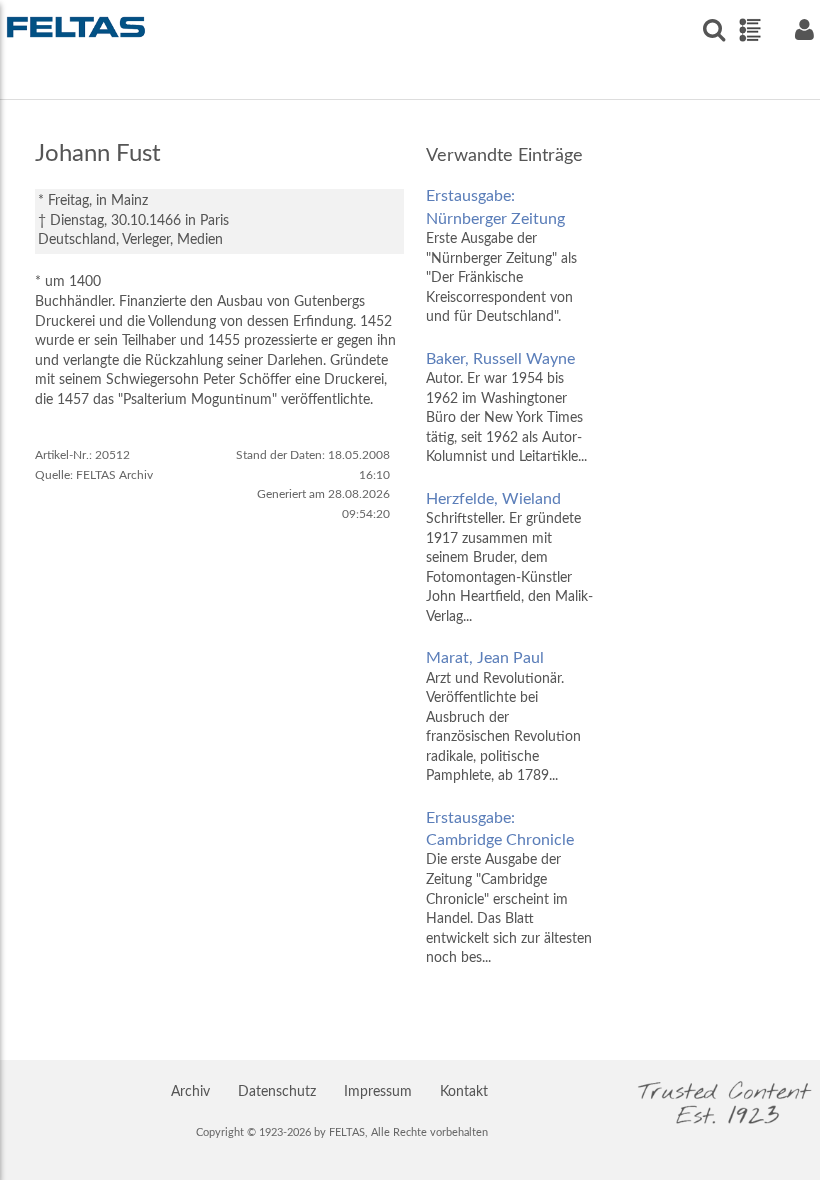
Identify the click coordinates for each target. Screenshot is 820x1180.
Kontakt (464, 1092)
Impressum (378, 1092)
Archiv (190, 1092)
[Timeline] (749, 30)
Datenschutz (277, 1092)
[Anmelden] (804, 29)
